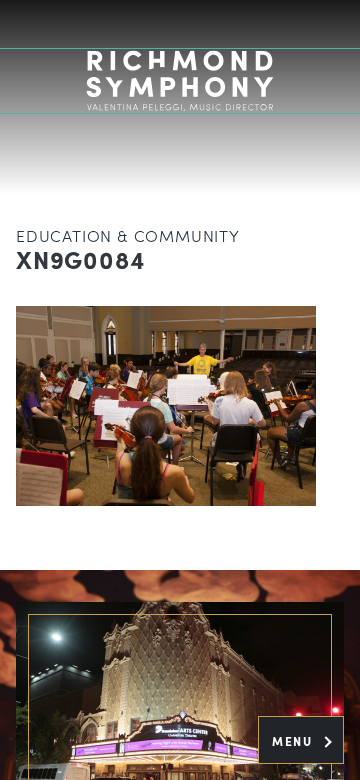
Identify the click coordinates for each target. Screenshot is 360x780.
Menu (294, 741)
